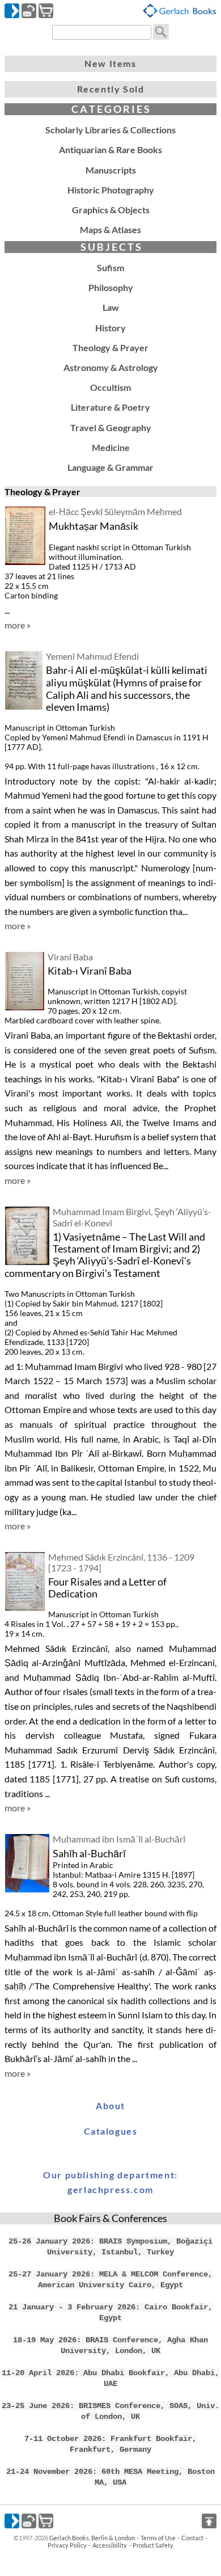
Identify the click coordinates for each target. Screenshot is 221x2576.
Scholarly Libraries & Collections (110, 130)
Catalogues (111, 2131)
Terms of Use (158, 2538)
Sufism (110, 267)
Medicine (111, 447)
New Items (110, 63)
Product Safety (153, 2545)
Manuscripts (111, 170)
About (110, 2105)
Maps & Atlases (110, 229)
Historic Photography (111, 190)
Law (111, 307)
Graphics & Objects (111, 210)
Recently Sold (111, 89)
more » (18, 625)
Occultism (110, 387)
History (110, 328)
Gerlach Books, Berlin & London (92, 2538)
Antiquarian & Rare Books (110, 149)
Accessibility (110, 2545)
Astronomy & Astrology (111, 367)
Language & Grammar (110, 467)
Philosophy (111, 287)
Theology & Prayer (110, 347)
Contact (192, 2538)
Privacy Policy (67, 2545)
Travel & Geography (111, 427)
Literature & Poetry (110, 407)
